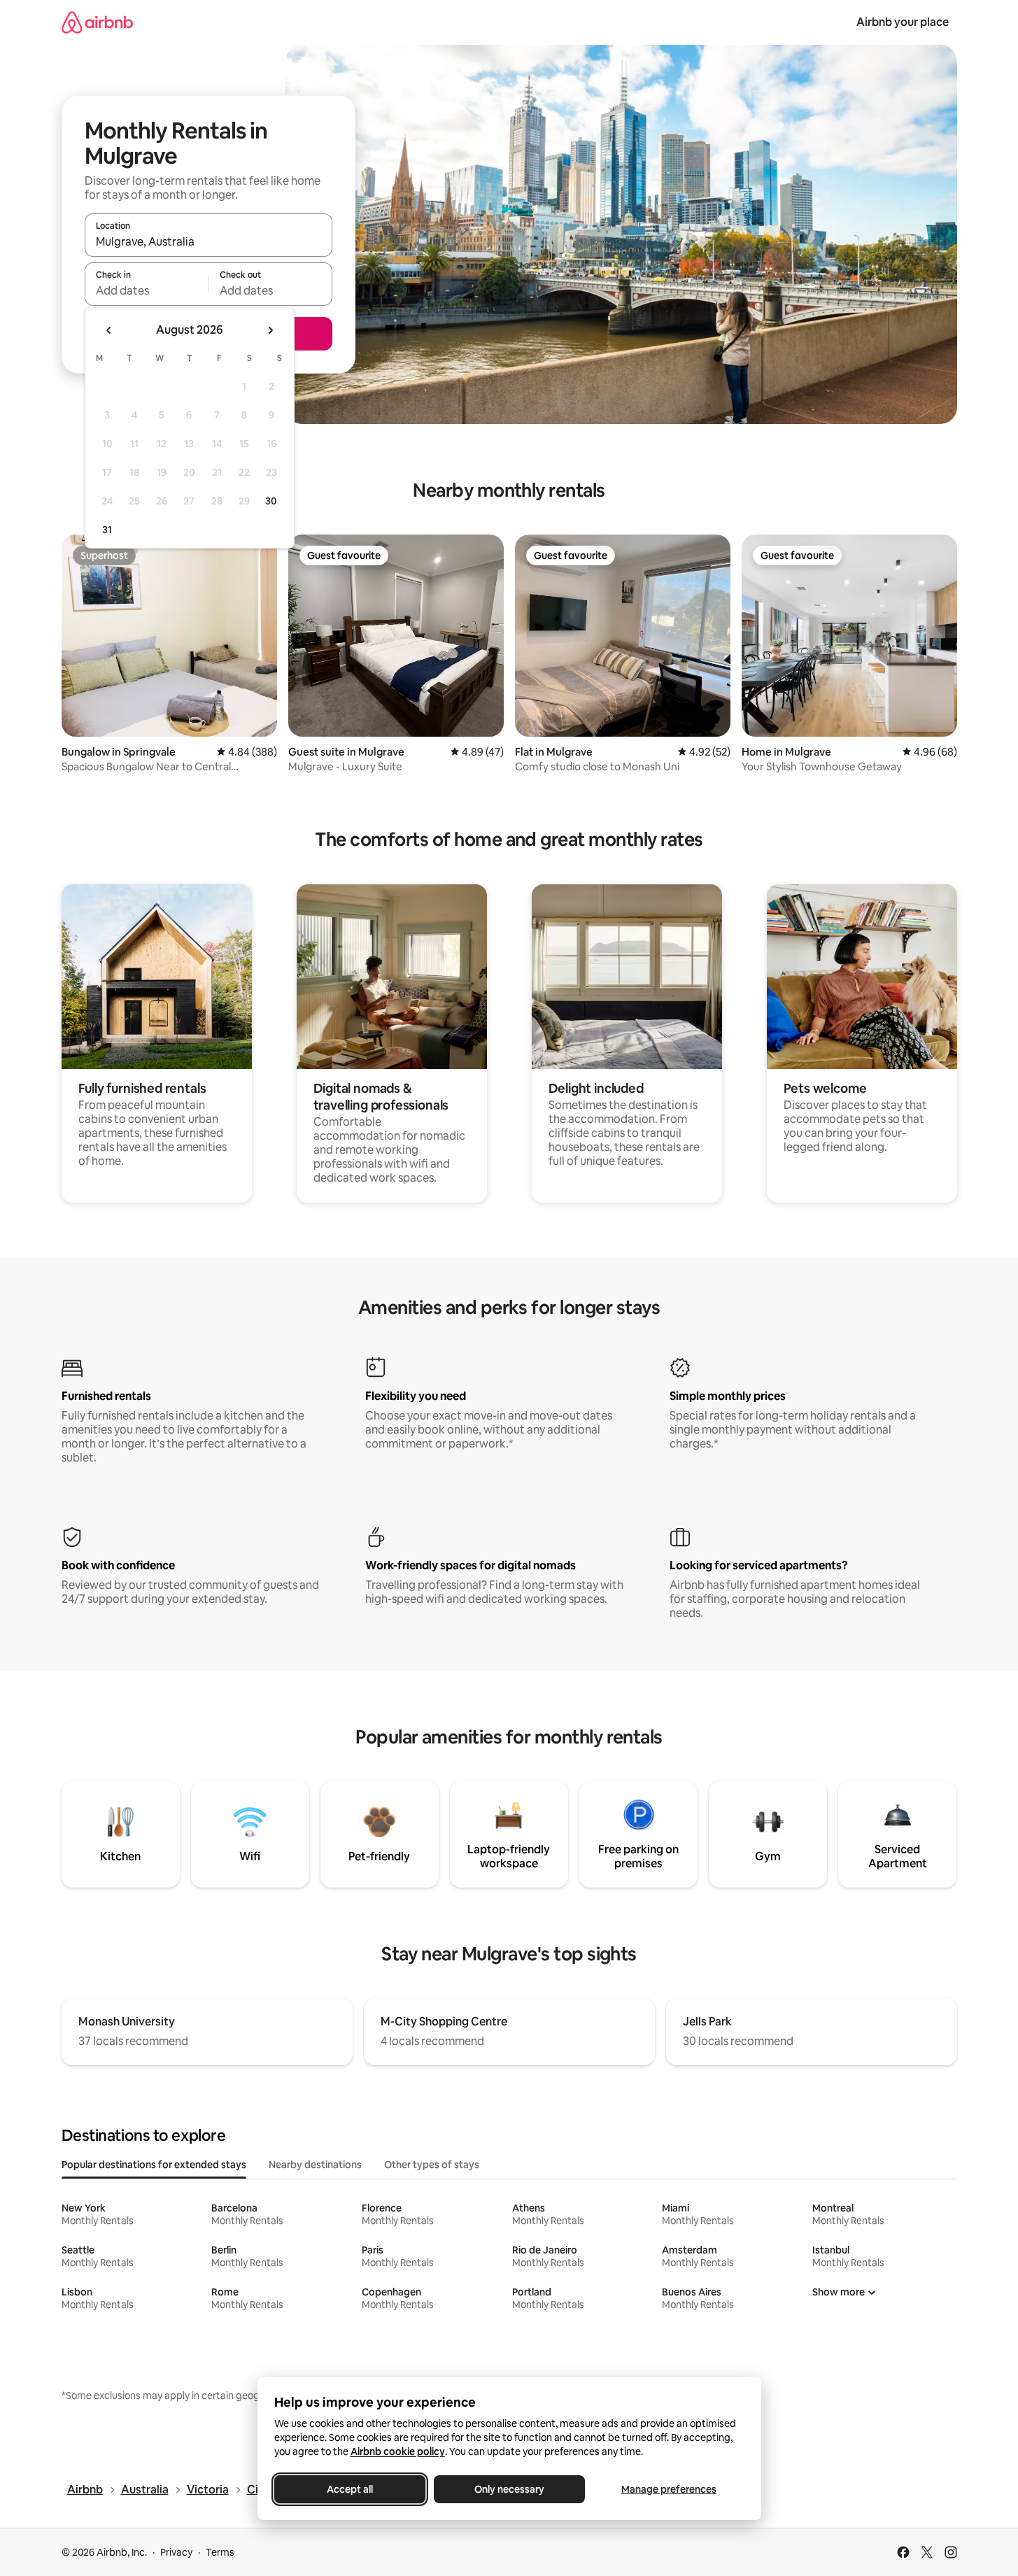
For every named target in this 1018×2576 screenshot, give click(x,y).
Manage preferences (669, 2489)
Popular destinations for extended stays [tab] (154, 2165)
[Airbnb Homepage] (97, 22)
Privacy (176, 2552)
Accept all (350, 2489)
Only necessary (509, 2489)
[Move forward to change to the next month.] (270, 330)
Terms (220, 2552)
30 (271, 501)
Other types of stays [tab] (432, 2165)
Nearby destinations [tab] (315, 2165)
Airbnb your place (903, 22)
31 (107, 530)
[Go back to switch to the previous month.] (109, 330)
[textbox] (147, 290)
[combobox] (208, 241)
